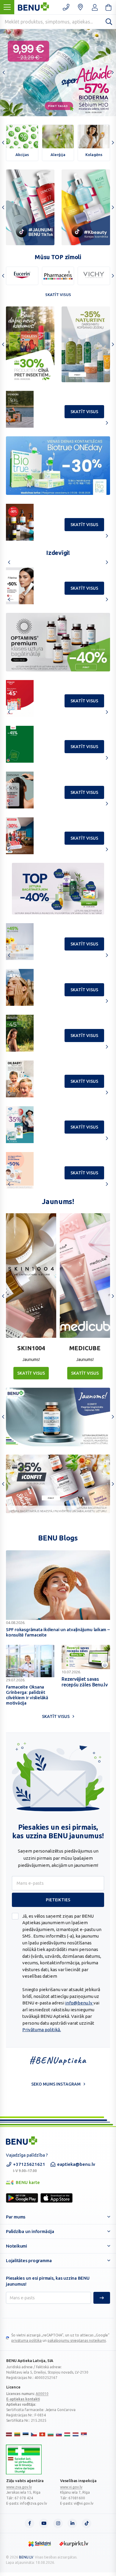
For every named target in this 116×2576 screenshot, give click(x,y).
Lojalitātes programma (29, 2261)
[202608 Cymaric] (86, 344)
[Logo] (24, 2459)
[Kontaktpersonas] (66, 7)
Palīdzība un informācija (30, 2231)
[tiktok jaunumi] (30, 207)
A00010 (42, 2394)
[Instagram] (58, 2523)
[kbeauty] (86, 207)
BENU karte (23, 2183)
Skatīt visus (58, 295)
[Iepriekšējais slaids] (4, 73)
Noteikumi (17, 2246)
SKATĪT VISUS (31, 1373)
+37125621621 (29, 2167)
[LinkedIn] (72, 2523)
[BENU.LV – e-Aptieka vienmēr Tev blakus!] (22, 2141)
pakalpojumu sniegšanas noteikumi (77, 2340)
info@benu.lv (79, 2003)
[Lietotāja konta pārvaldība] (80, 7)
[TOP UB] (58, 889)
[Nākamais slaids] (112, 73)
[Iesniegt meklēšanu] (109, 21)
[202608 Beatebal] (58, 466)
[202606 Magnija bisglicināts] (58, 1417)
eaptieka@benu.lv (76, 2164)
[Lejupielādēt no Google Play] (22, 2198)
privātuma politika (26, 2340)
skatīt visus (84, 412)
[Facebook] (29, 2523)
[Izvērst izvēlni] (7, 7)
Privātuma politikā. (42, 2030)
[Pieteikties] (102, 2298)
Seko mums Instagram (56, 2084)
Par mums (16, 2217)
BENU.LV (26, 2557)
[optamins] (58, 1484)
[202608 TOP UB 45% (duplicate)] (58, 642)
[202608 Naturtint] (30, 344)
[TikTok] (87, 2523)
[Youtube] (44, 2523)
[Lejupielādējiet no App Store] (57, 2198)
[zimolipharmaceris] (58, 276)
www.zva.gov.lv (19, 2487)
